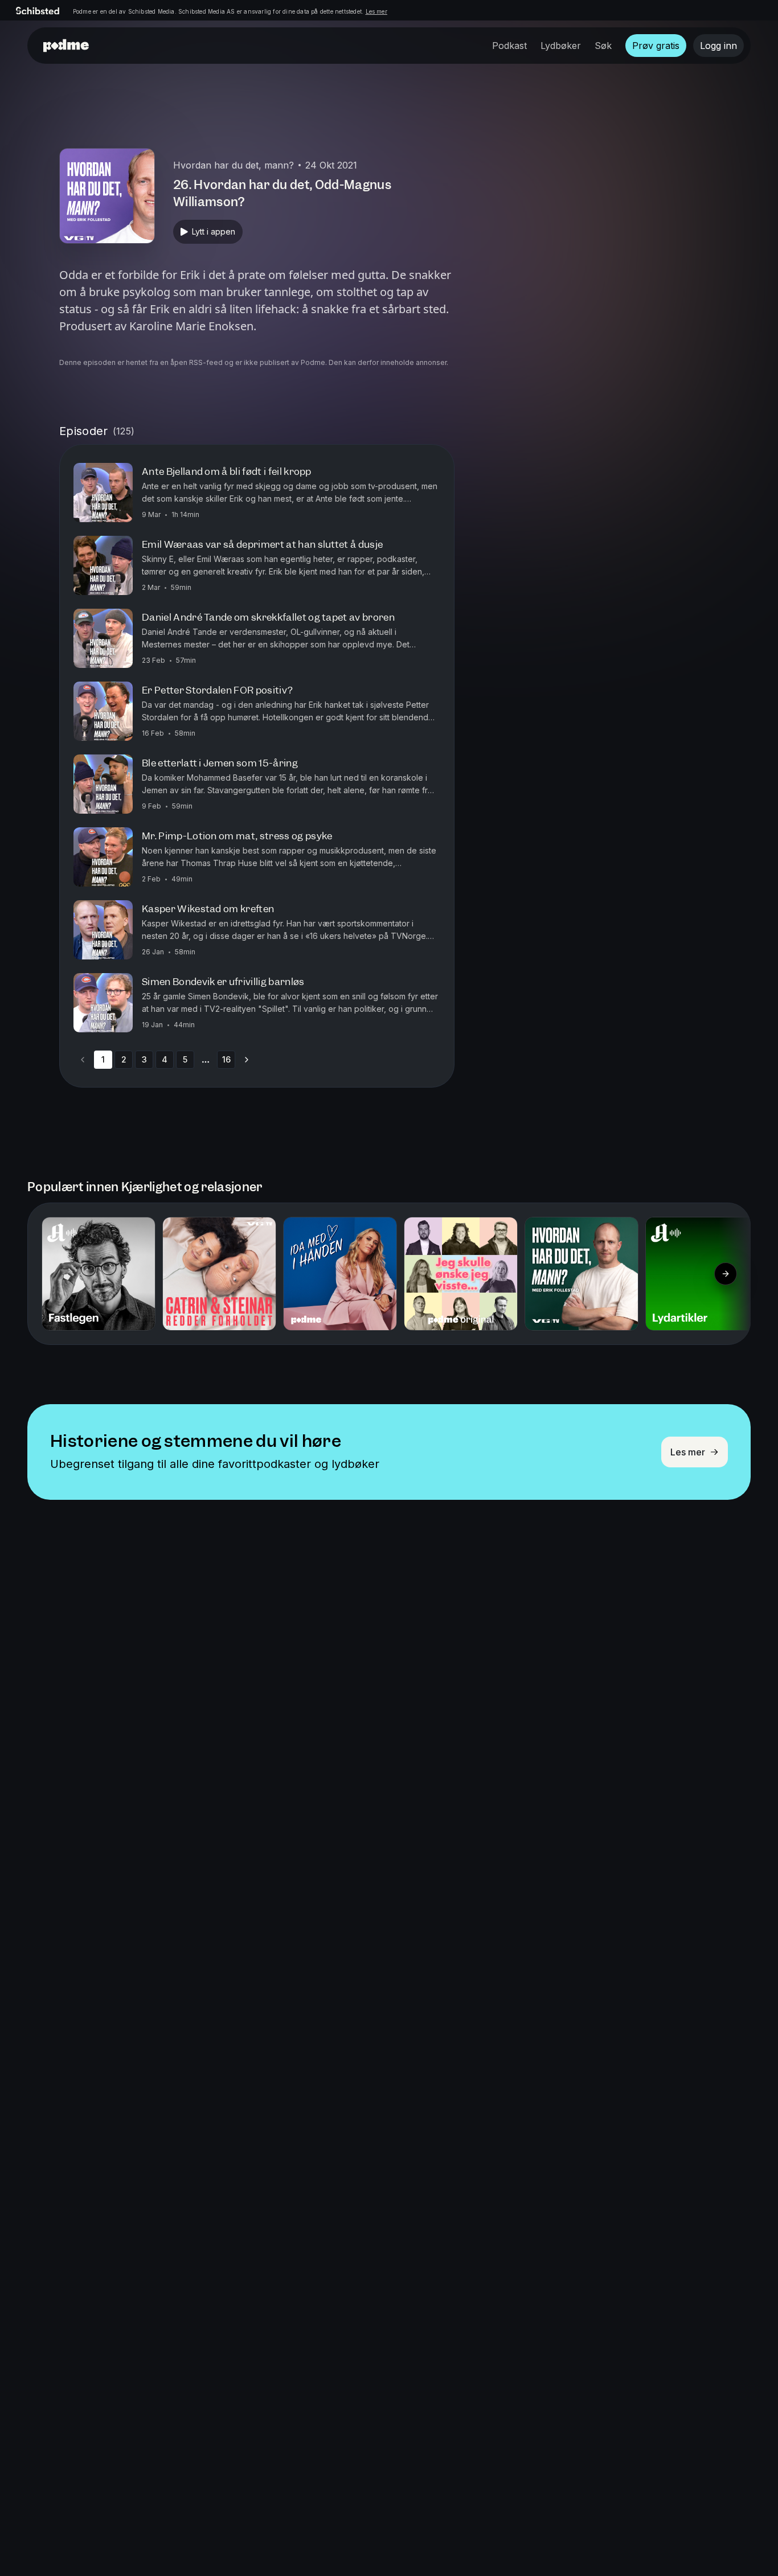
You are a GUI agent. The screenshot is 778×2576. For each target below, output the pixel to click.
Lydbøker (561, 46)
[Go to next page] (247, 1060)
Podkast (509, 46)
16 (226, 1059)
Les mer (376, 11)
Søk (603, 46)
